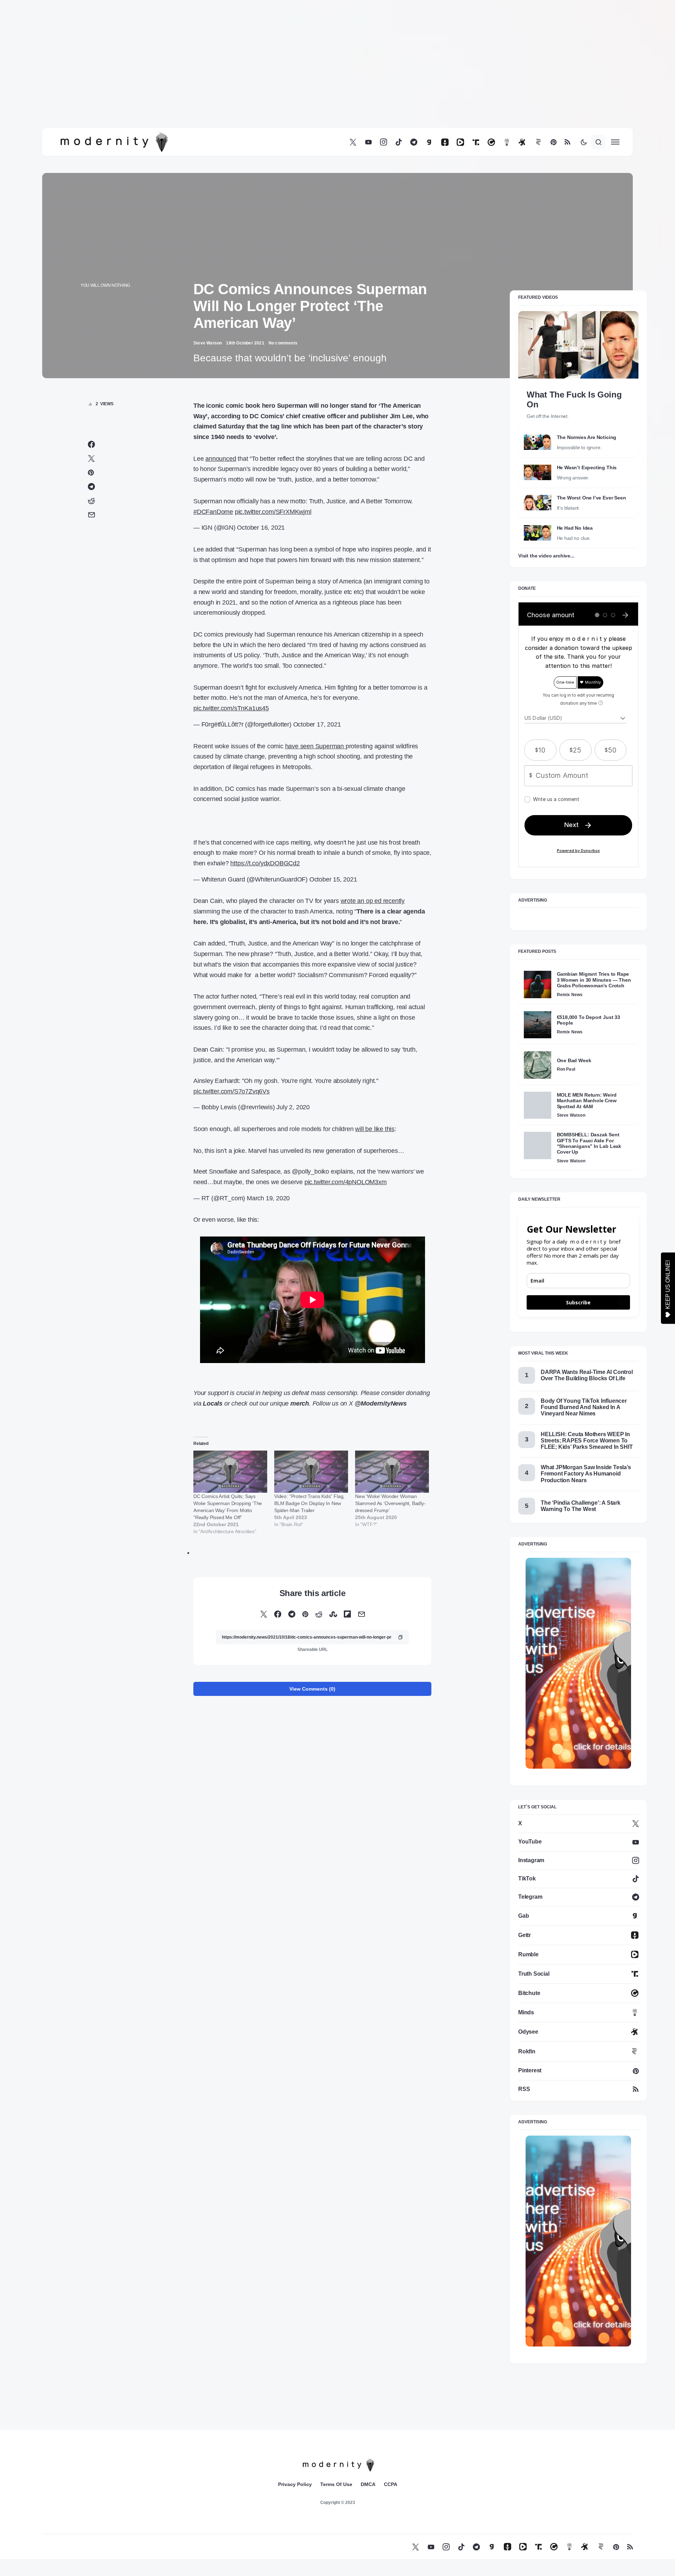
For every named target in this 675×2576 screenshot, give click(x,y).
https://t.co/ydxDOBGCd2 (265, 863)
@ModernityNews (381, 1403)
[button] (584, 142)
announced (221, 459)
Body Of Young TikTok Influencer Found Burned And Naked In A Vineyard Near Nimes (584, 1407)
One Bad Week (574, 1060)
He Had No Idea (575, 528)
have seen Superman (315, 746)
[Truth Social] (476, 142)
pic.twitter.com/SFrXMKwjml (273, 512)
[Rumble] (460, 142)
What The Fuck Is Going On (574, 399)
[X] (353, 142)
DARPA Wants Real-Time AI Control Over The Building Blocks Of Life (587, 1375)
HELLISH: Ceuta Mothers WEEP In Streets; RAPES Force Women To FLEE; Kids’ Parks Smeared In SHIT (587, 1441)
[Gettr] (445, 142)
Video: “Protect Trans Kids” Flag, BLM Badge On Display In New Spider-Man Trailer (309, 1503)
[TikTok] (399, 142)
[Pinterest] (554, 142)
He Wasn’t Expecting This (587, 467)
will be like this (375, 1129)
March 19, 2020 (268, 1198)
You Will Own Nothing (105, 285)
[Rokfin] (538, 142)
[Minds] (507, 142)
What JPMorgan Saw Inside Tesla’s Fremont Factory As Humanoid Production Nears (586, 1474)
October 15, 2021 (333, 879)
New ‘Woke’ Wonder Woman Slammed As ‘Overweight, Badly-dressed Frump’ (390, 1503)
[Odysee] (522, 142)
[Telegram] (414, 142)
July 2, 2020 (293, 1107)
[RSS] (567, 142)
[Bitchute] (491, 142)
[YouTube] (368, 142)
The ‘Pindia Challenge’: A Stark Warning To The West (581, 1506)
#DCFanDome (213, 512)
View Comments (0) (312, 1689)
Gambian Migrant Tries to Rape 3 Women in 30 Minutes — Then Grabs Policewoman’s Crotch (594, 980)
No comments (283, 343)
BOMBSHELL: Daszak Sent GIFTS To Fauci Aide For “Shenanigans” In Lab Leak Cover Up (589, 1143)
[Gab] (429, 142)
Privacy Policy (295, 2484)
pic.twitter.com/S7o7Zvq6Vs (232, 1091)
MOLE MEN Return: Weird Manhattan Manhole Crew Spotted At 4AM (587, 1101)
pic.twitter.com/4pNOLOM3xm (346, 1182)
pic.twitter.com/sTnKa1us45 (231, 708)
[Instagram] (384, 142)
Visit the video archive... (546, 556)
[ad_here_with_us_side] (578, 1663)
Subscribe (578, 1302)
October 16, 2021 (261, 528)
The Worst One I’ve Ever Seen (592, 498)
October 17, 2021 (317, 724)
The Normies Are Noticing (587, 437)
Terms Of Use (336, 2484)
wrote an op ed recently (373, 901)
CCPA (391, 2484)
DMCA (368, 2484)
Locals (213, 1403)
